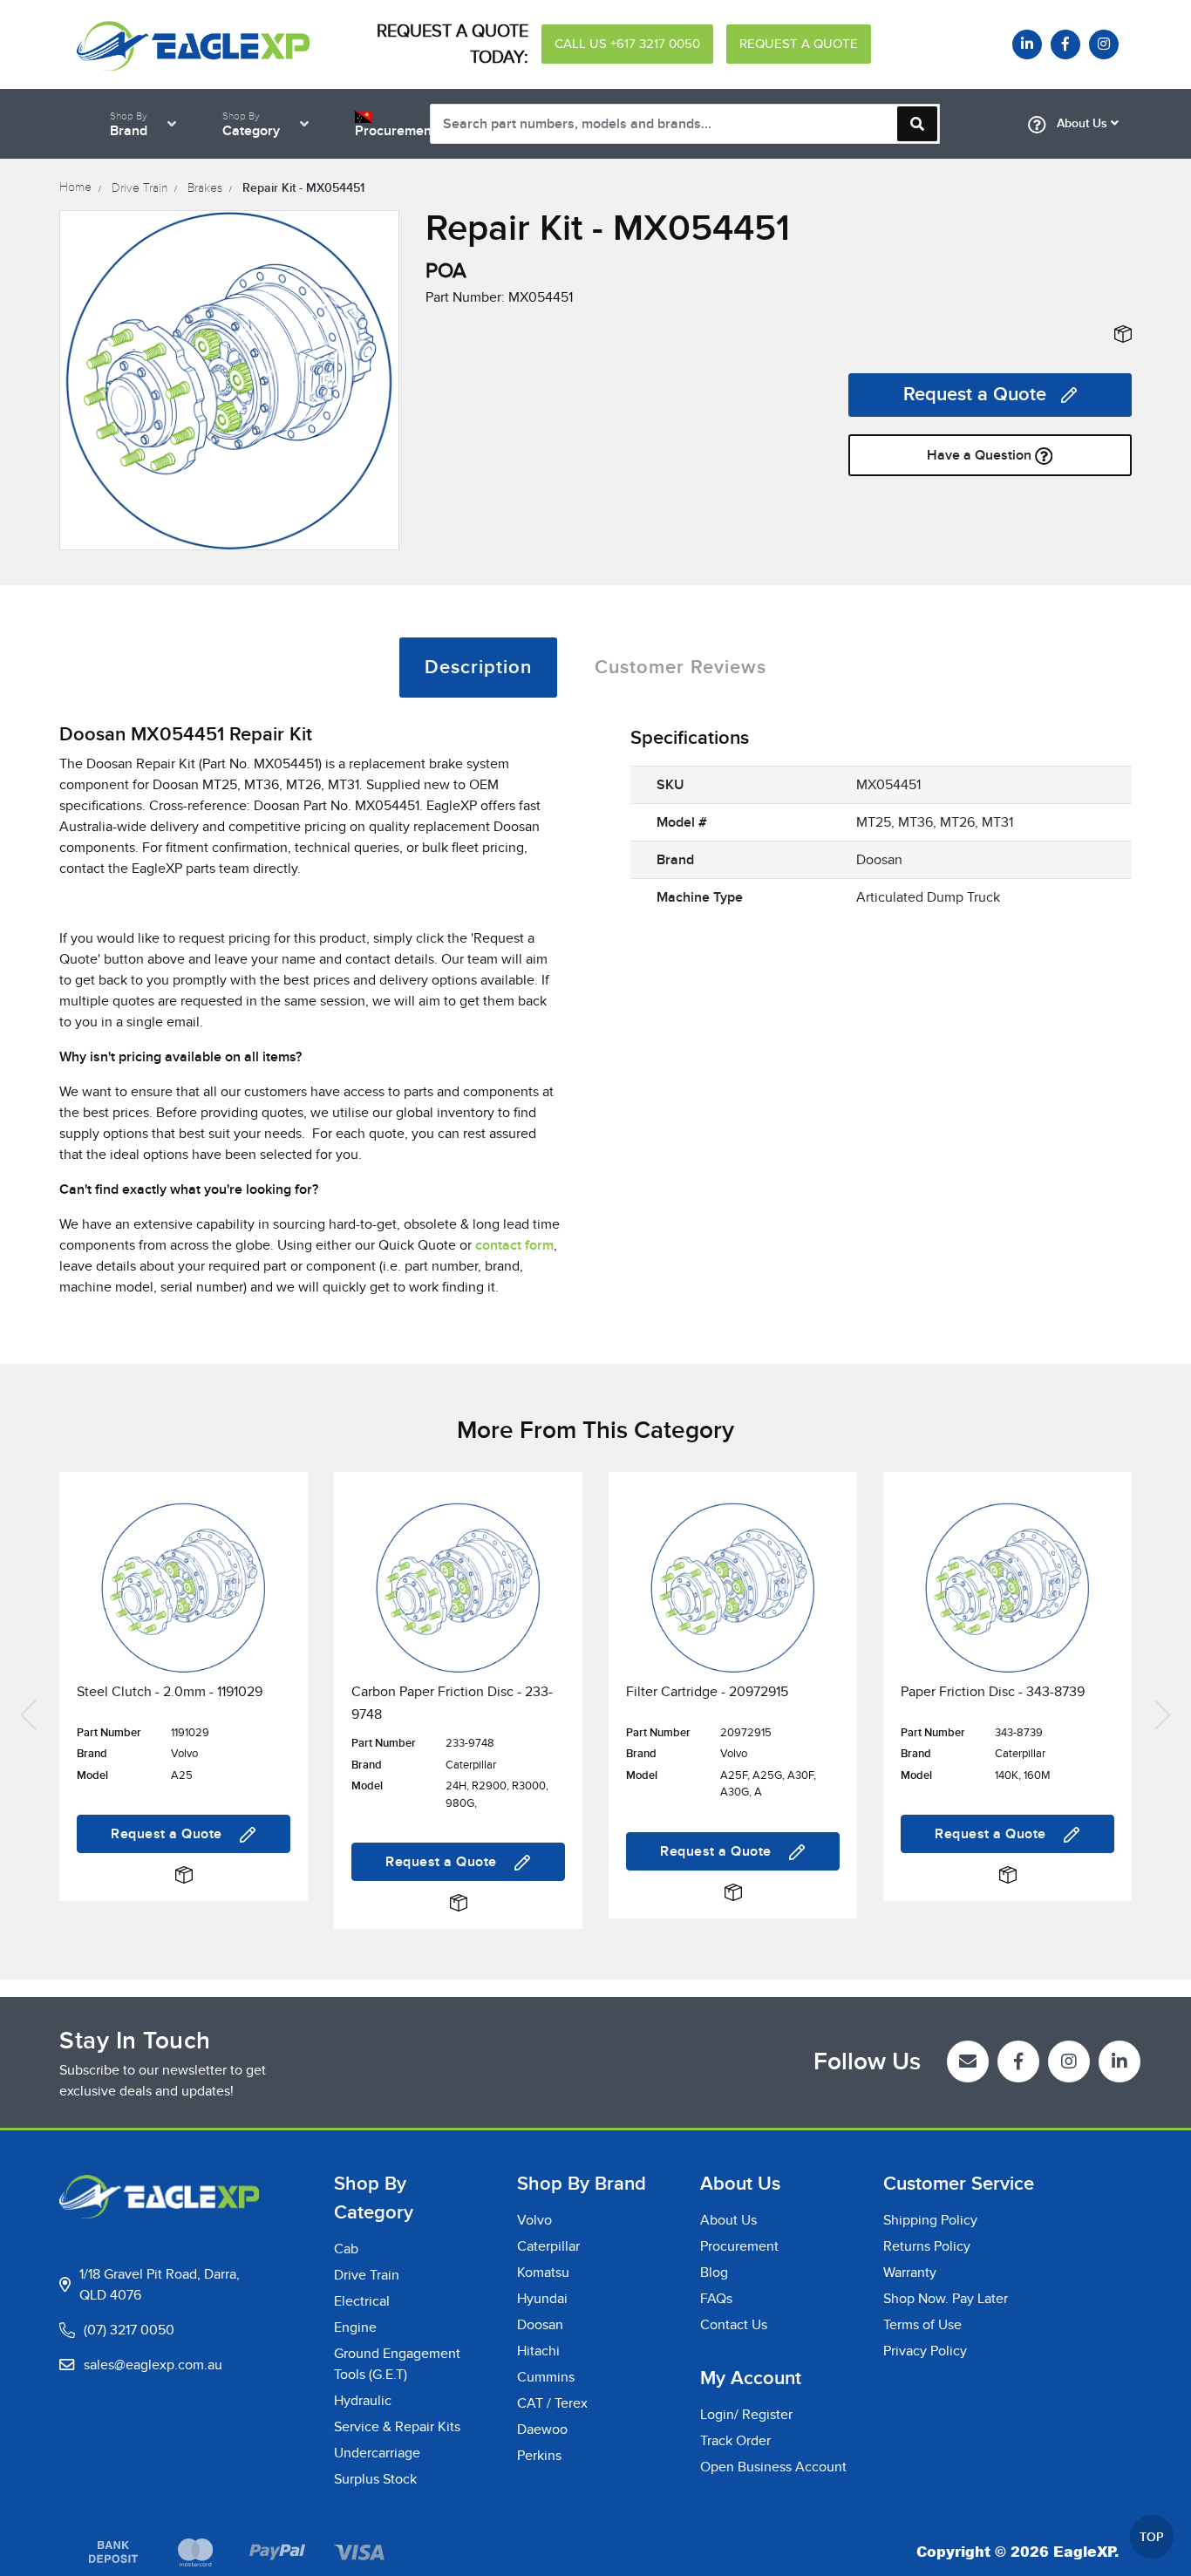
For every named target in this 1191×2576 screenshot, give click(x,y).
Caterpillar (548, 2246)
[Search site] (917, 124)
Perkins (539, 2456)
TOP (1152, 2537)
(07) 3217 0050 (129, 2330)
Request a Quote (975, 395)
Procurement (739, 2246)
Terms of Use (922, 2325)
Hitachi (538, 2351)
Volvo (534, 2220)
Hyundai (542, 2299)
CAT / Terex (552, 2403)
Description (478, 668)
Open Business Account (773, 2467)
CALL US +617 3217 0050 (627, 44)
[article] (184, 1713)
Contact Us (734, 2325)
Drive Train (367, 2275)
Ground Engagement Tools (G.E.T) (397, 2364)
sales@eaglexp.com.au (153, 2365)
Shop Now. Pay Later (946, 2299)
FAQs (716, 2299)
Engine (355, 2327)
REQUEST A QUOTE (799, 44)
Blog (714, 2273)
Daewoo (542, 2429)
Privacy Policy (925, 2351)
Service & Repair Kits (397, 2427)
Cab (346, 2249)
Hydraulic (363, 2401)
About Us (1082, 123)
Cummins (546, 2377)
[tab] (478, 668)
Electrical (362, 2301)
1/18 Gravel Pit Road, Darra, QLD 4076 (160, 2285)
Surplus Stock (375, 2479)
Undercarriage (377, 2453)
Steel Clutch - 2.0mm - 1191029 (170, 1692)
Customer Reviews (681, 668)
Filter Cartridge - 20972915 (707, 1692)
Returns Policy (927, 2246)
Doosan (540, 2325)
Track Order (735, 2441)
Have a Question (981, 455)
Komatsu (543, 2273)
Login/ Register (746, 2415)
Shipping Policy (930, 2220)
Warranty (910, 2273)
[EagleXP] (193, 44)
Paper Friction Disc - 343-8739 (993, 1692)
